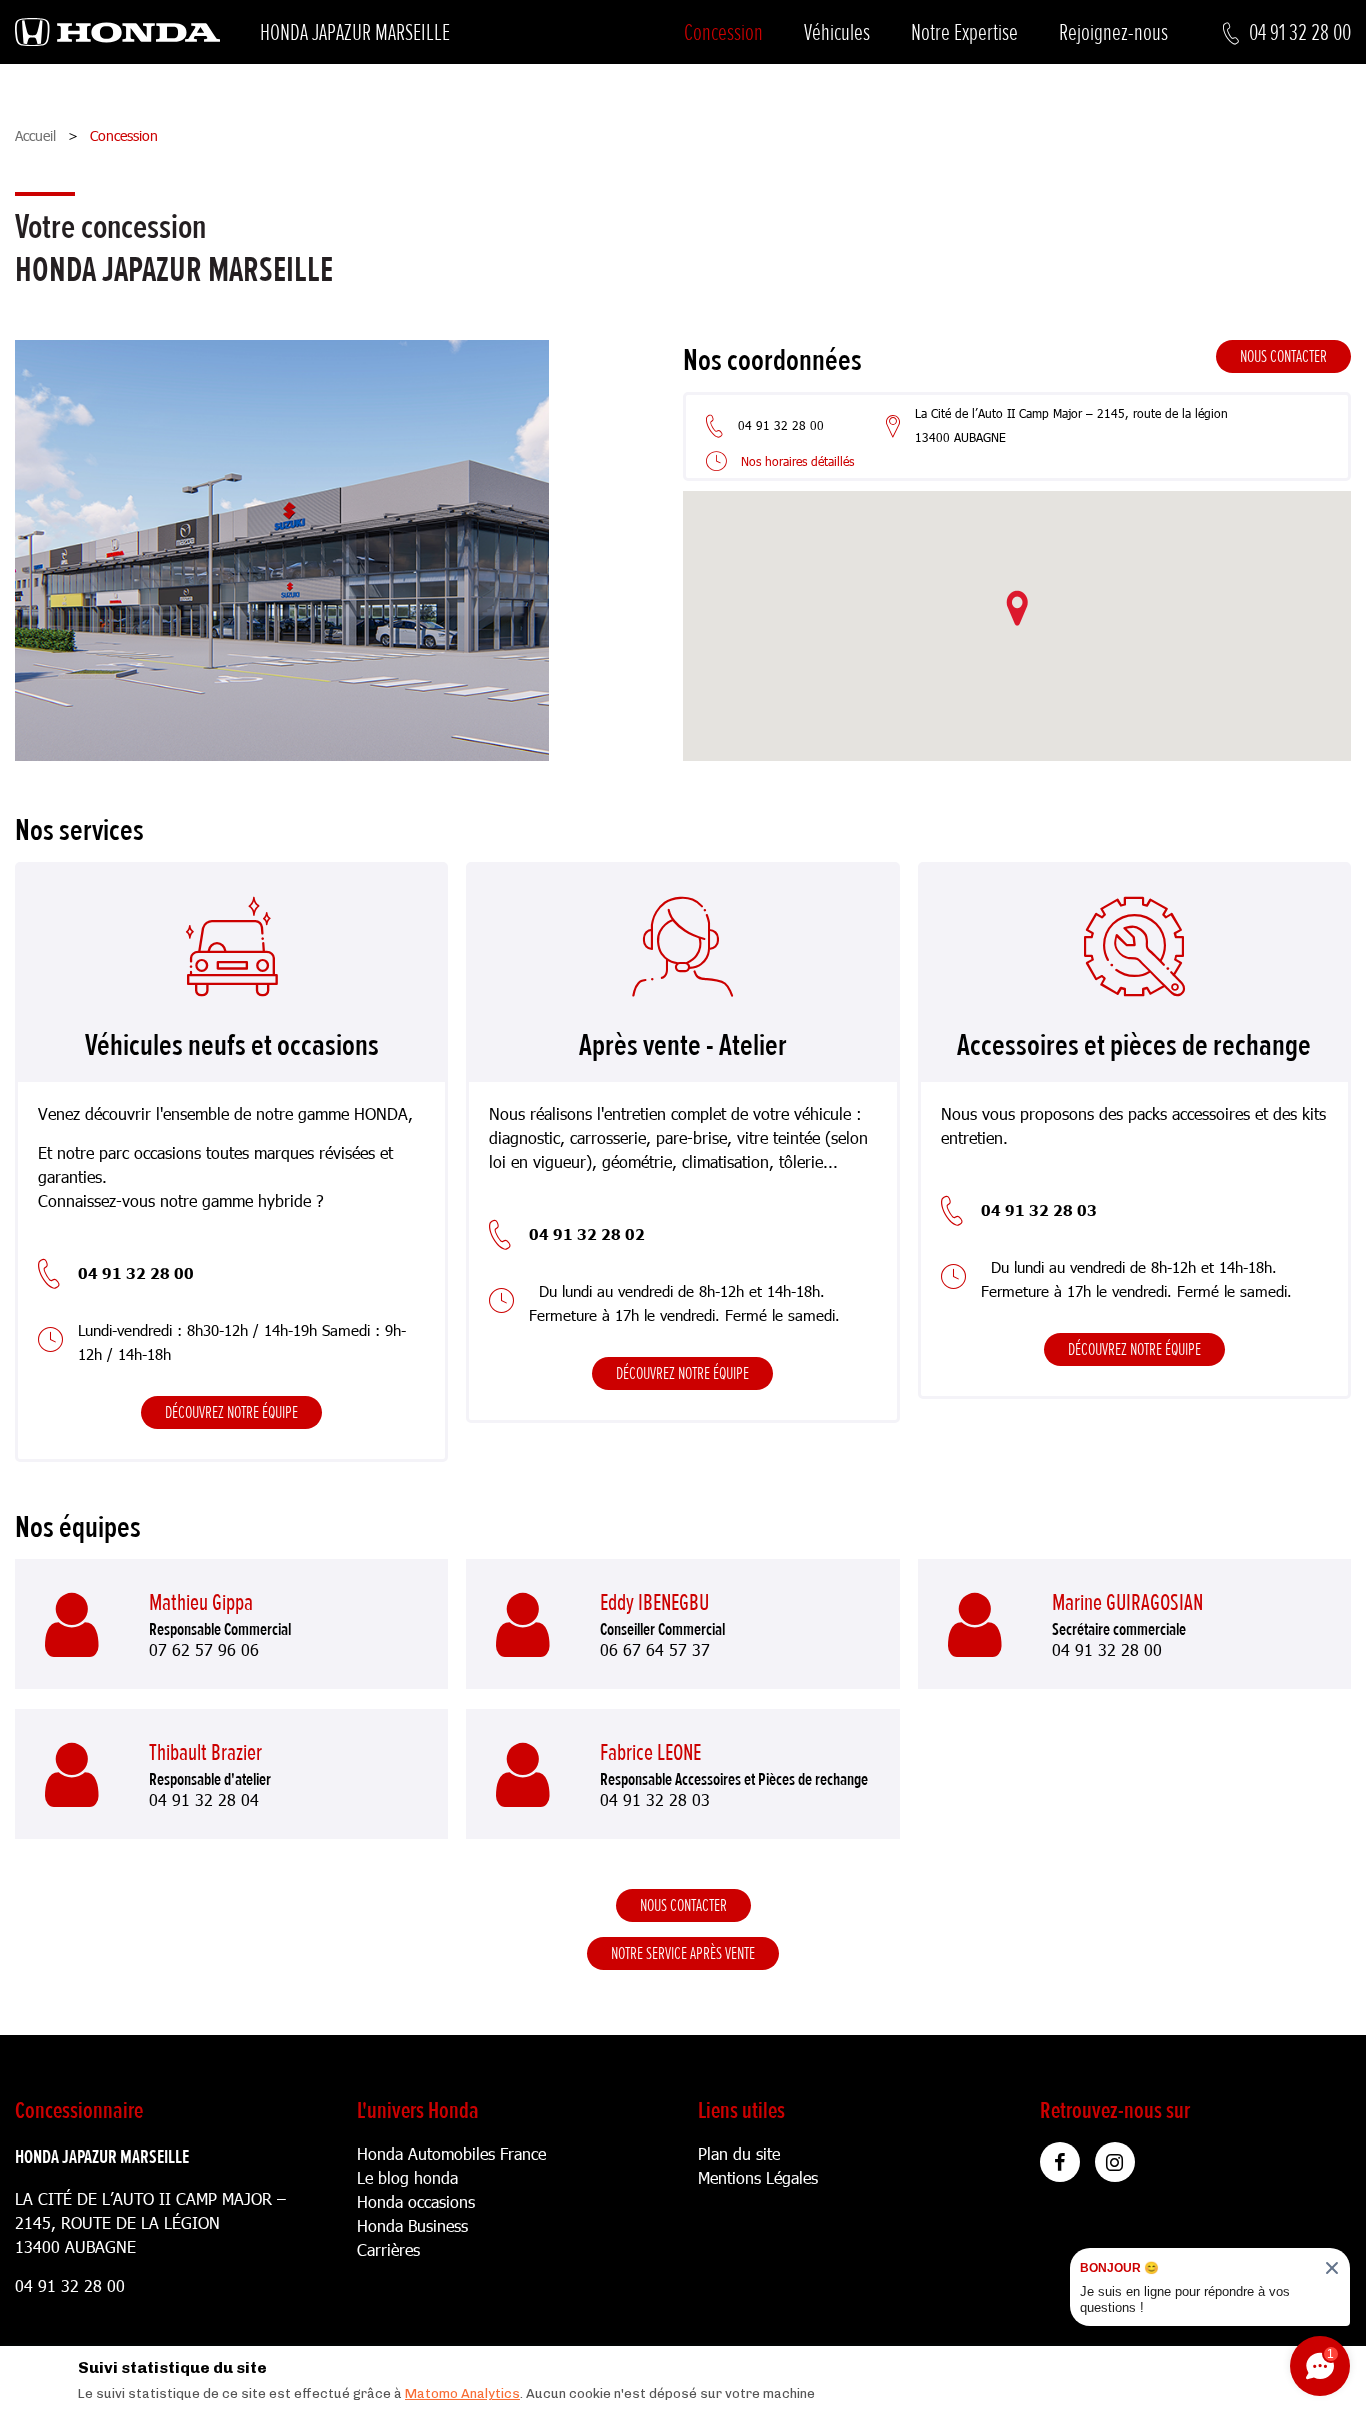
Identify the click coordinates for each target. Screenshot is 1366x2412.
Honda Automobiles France (451, 2153)
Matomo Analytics (462, 2393)
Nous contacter (1283, 356)
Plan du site (739, 2153)
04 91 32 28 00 (1107, 1650)
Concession (723, 32)
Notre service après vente (683, 1953)
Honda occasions (416, 2201)
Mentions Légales (758, 2177)
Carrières (388, 2249)
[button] (1017, 608)
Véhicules (837, 32)
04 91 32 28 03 (655, 1800)
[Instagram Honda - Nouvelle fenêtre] (1115, 2162)
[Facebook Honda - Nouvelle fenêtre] (1060, 2162)
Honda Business (412, 2225)
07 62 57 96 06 (204, 1650)
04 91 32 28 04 (204, 1800)
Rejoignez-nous (1113, 32)
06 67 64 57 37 (655, 1650)
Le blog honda (407, 2177)
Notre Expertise (964, 32)
